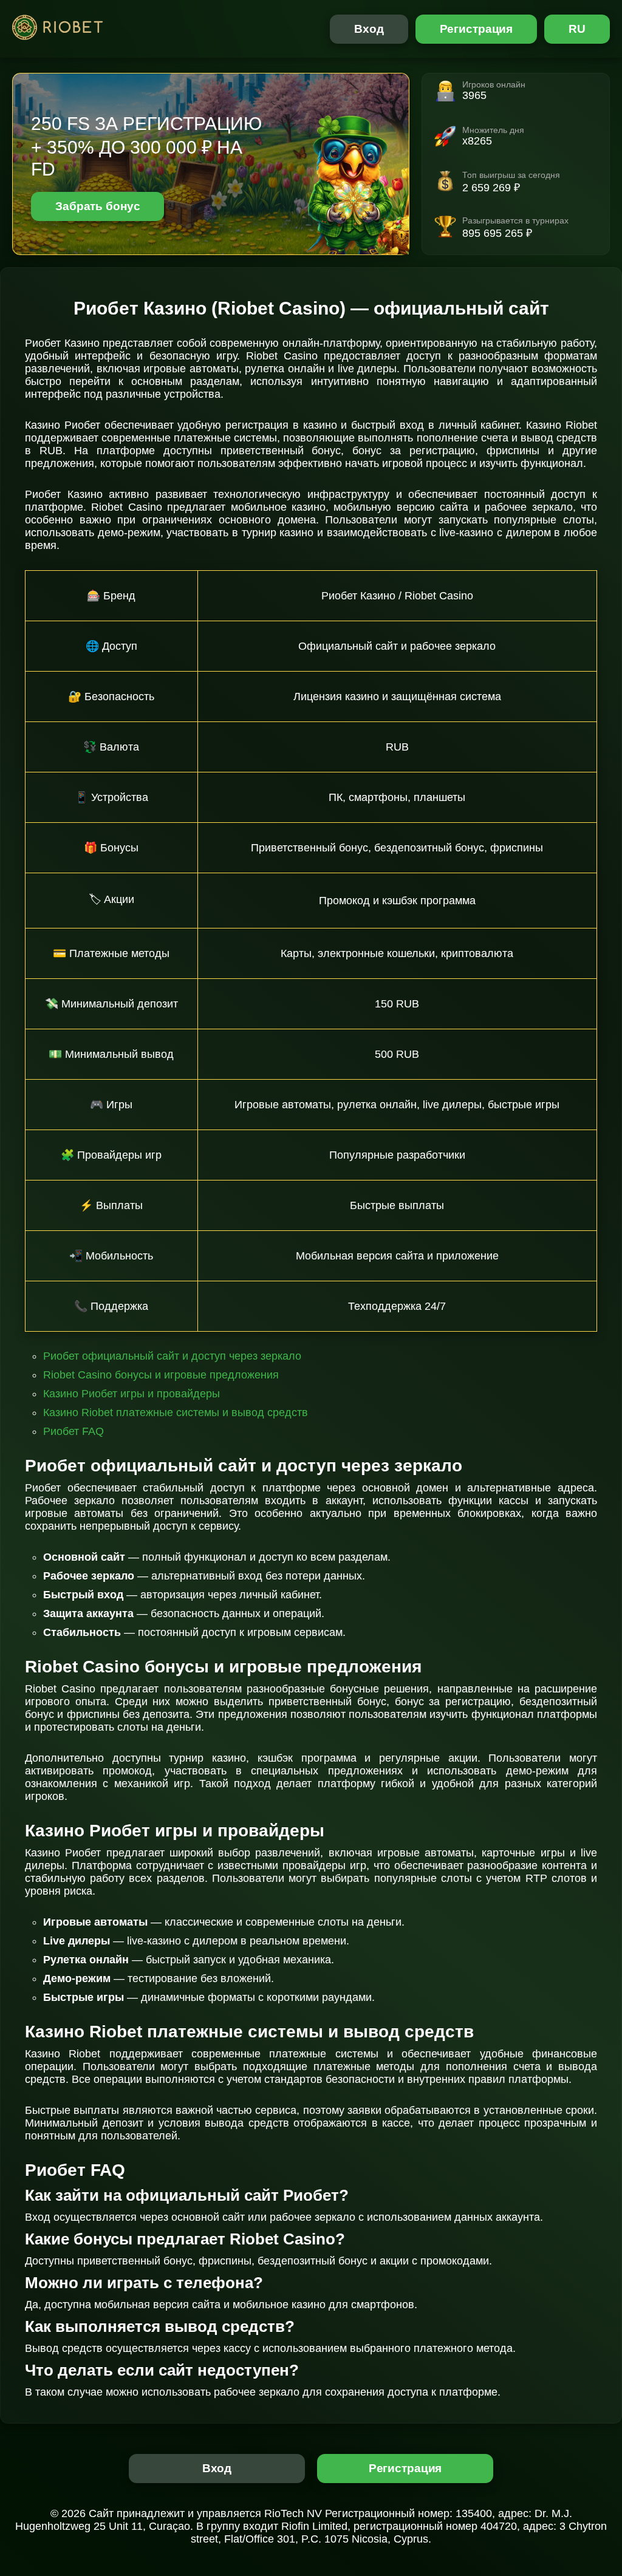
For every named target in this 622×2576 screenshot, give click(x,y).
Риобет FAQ (73, 1431)
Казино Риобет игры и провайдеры (132, 1394)
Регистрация (477, 29)
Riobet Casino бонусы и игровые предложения (161, 1375)
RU (577, 29)
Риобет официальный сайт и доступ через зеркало (172, 1356)
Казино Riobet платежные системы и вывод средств (176, 1412)
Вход (369, 29)
